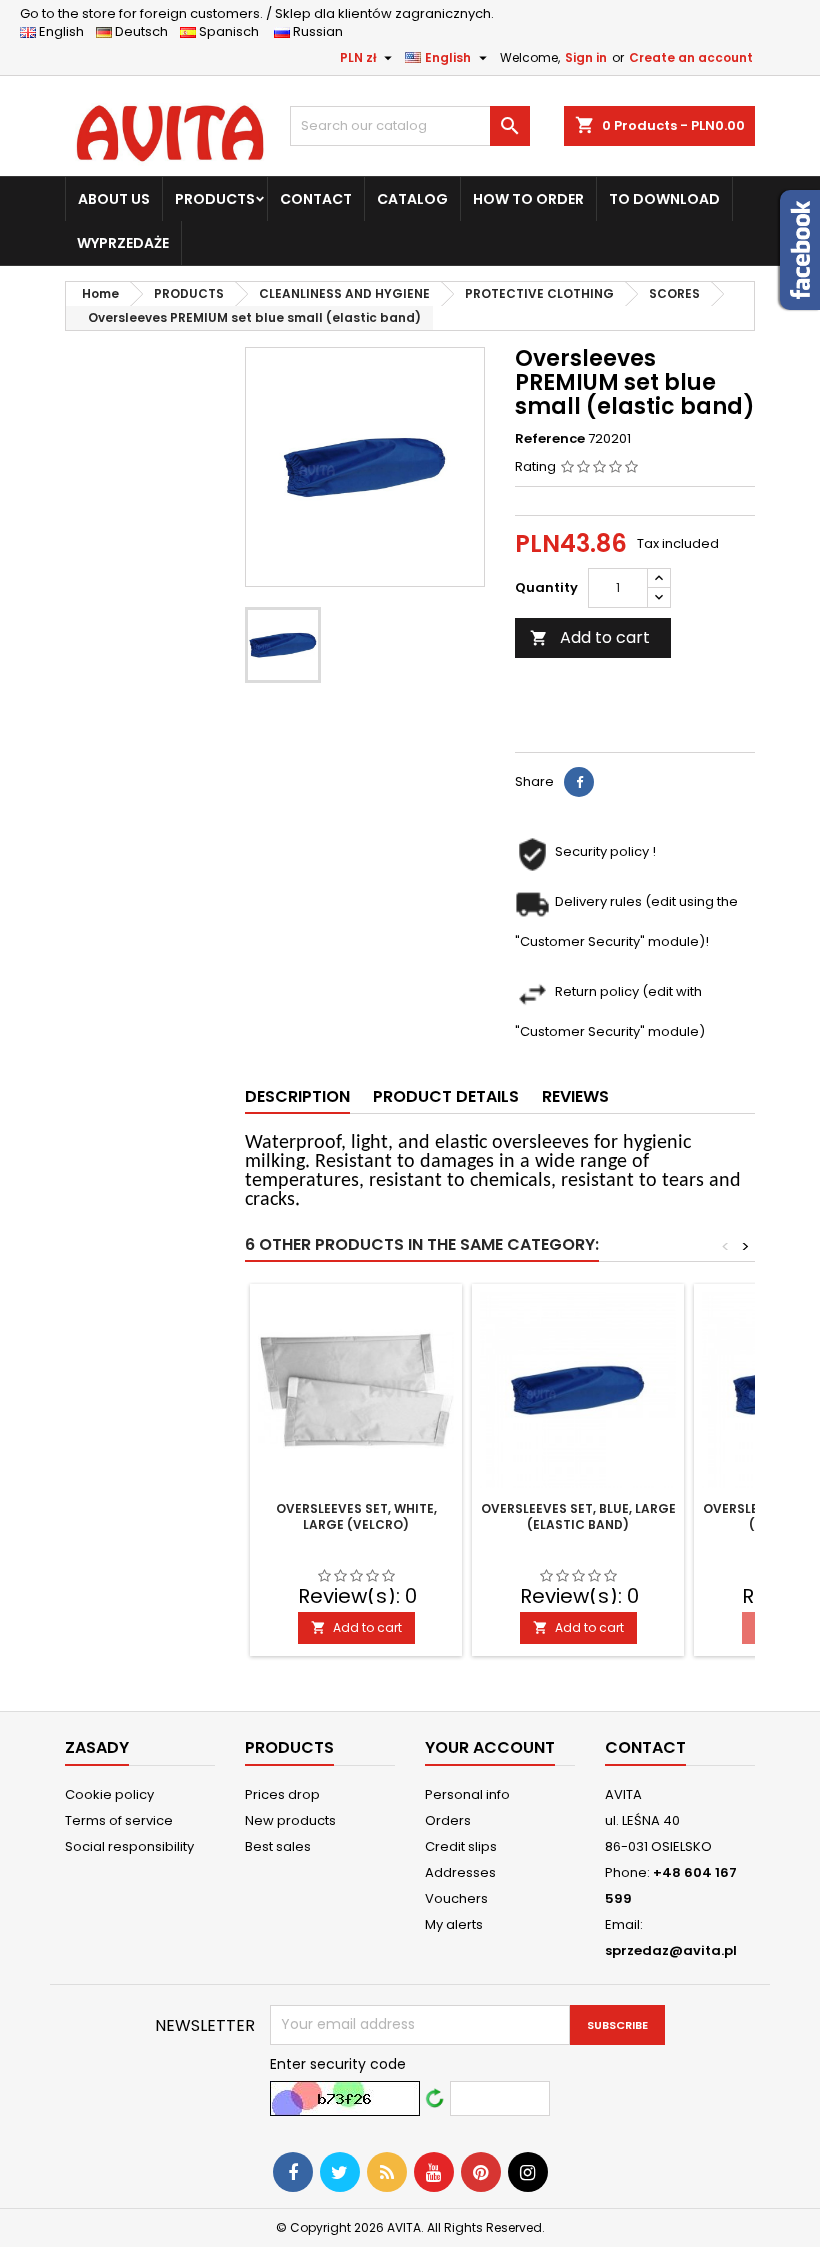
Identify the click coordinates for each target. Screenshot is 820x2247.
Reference (550, 439)
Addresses (460, 1872)
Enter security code (338, 2064)
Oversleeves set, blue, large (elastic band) (578, 1516)
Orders (448, 1820)
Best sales (278, 1846)
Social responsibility (129, 1846)
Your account (490, 1747)
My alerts (454, 1924)
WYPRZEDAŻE (123, 243)
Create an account (691, 57)
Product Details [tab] (446, 1096)
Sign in (586, 57)
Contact (645, 1747)
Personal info (467, 1794)
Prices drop (282, 1794)
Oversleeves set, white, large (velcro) (356, 1516)
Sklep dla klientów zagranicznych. (257, 13)
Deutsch (144, 31)
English (66, 31)
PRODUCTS (215, 199)
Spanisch (233, 31)
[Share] (579, 782)
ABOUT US (114, 199)
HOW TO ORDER (528, 199)
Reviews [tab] (575, 1096)
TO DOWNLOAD (664, 199)
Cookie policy (109, 1794)
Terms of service (119, 1820)
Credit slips (461, 1846)
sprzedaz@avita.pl (671, 1950)
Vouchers (456, 1898)
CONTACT (316, 199)
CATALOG (412, 199)
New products (290, 1820)
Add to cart (590, 637)
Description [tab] (297, 1096)
